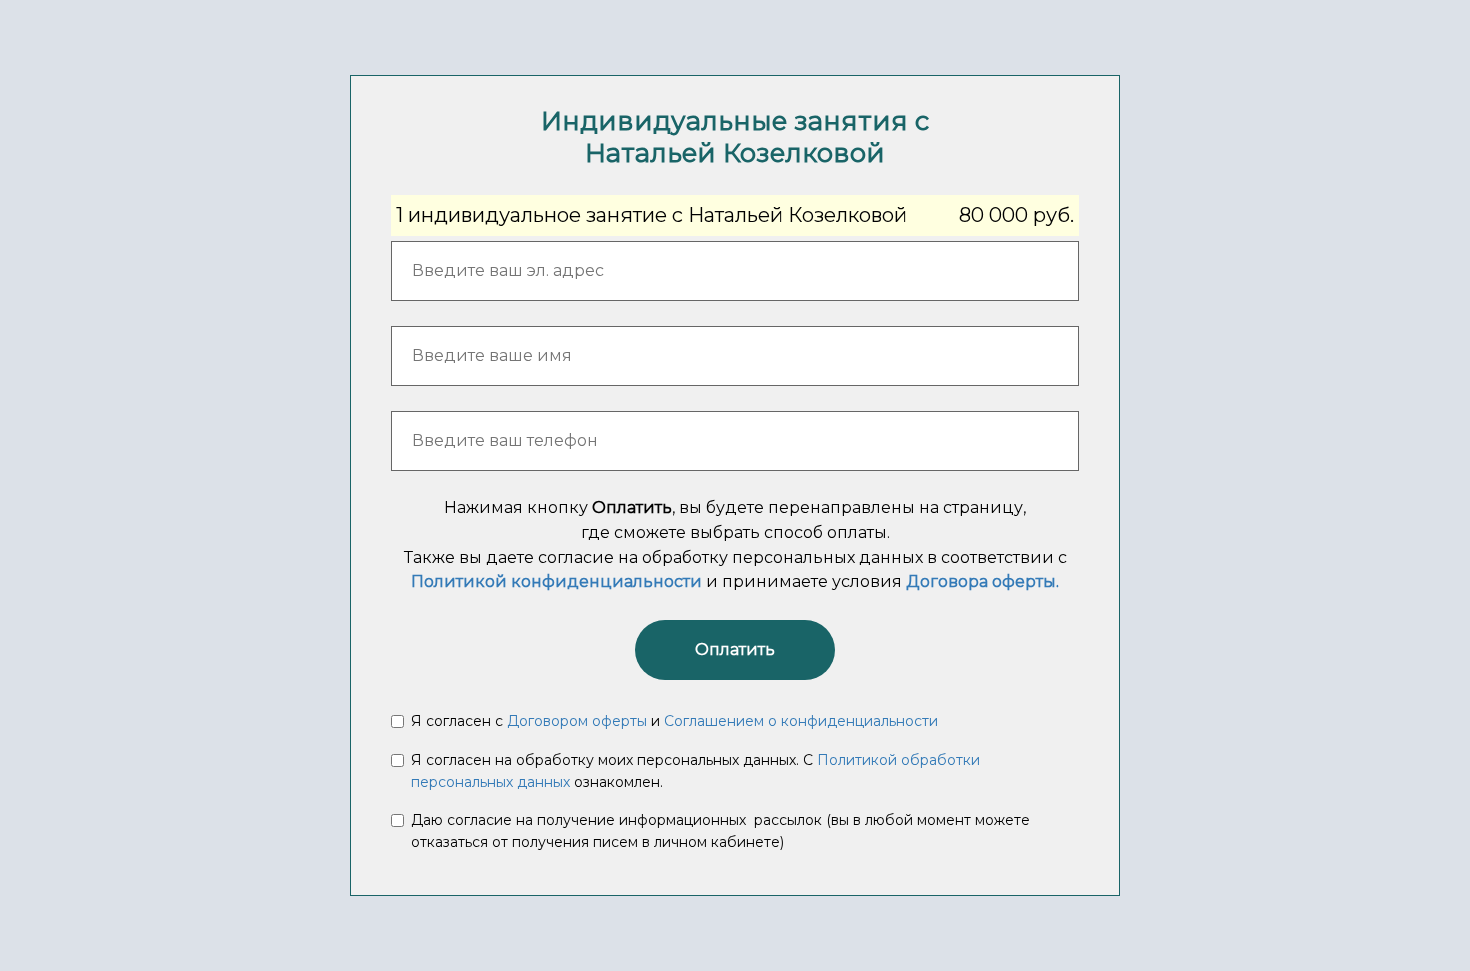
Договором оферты (577, 721)
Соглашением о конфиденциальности (801, 721)
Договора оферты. (982, 581)
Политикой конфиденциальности (556, 581)
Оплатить (735, 649)
